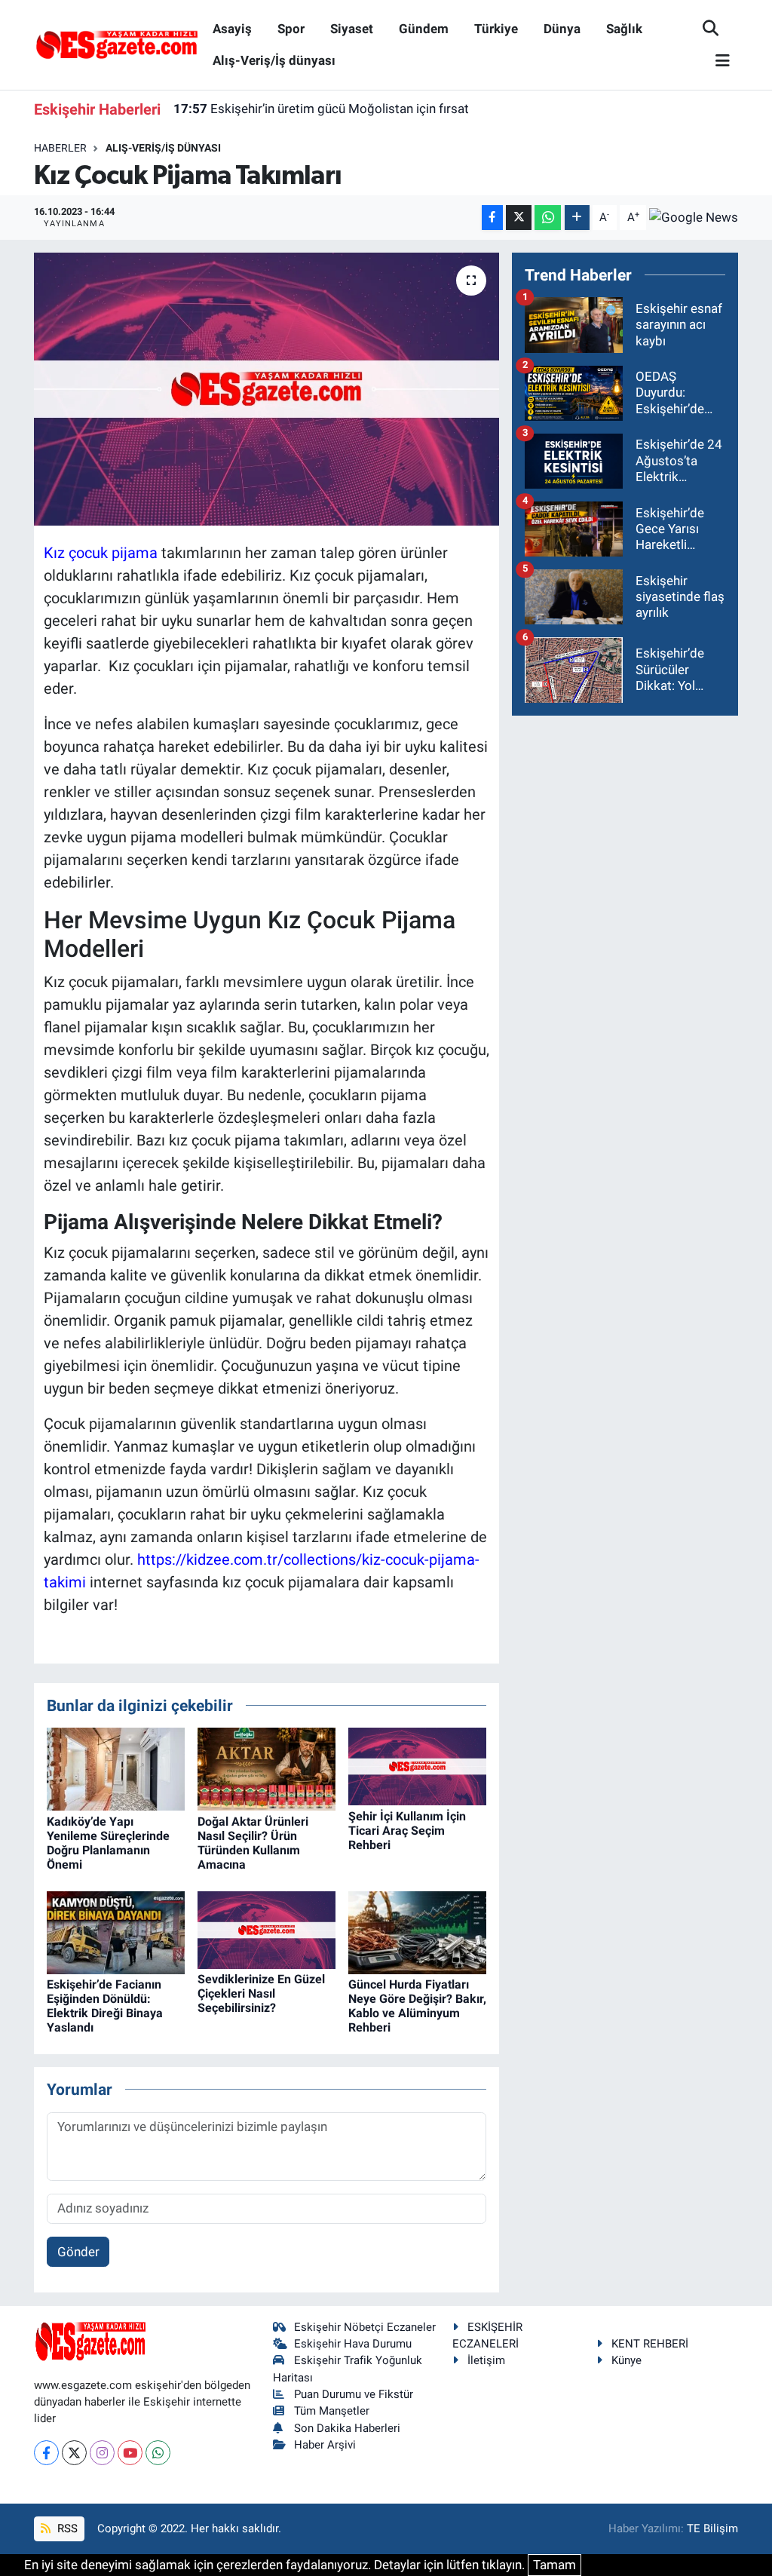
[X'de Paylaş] (519, 218)
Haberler (60, 148)
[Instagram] (102, 2453)
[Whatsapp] (158, 2453)
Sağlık (624, 29)
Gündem (424, 29)
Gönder (78, 2252)
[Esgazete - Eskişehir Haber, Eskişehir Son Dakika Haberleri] (117, 44)
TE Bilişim (712, 2528)
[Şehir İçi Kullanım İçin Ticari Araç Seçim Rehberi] (417, 1765)
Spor (291, 29)
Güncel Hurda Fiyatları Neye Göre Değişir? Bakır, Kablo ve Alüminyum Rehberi (417, 2006)
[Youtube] (130, 2453)
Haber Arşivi (325, 2445)
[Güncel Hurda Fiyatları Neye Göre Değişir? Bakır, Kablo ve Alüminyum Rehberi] (417, 1931)
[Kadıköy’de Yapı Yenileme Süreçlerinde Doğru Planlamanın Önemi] (116, 1768)
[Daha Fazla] (577, 218)
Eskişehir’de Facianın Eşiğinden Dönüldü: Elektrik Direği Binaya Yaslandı (105, 2006)
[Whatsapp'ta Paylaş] (548, 218)
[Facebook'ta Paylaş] (492, 218)
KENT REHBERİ (650, 2344)
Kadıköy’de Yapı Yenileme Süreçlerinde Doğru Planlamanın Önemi (108, 1843)
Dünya (562, 29)
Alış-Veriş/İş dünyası (274, 60)
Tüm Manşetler (332, 2411)
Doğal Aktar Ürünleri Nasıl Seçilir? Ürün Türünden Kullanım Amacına (253, 1843)
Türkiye (496, 29)
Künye (626, 2360)
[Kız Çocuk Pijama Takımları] (267, 389)
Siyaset (352, 29)
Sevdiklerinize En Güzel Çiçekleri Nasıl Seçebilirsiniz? (261, 1993)
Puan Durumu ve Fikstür (354, 2394)
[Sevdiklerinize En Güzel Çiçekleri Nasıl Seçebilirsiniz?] (267, 1929)
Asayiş (232, 29)
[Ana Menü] (716, 61)
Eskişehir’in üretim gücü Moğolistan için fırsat (321, 109)
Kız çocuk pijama (101, 553)
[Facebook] (46, 2453)
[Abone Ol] (694, 217)
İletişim (486, 2360)
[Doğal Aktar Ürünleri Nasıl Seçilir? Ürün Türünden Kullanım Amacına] (267, 1768)
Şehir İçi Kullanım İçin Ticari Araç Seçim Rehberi (407, 1831)
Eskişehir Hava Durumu (353, 2344)
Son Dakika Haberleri (347, 2428)
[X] (74, 2453)
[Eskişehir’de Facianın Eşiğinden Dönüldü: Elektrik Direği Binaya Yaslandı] (116, 1931)
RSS (66, 2528)
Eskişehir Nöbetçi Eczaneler (365, 2327)
